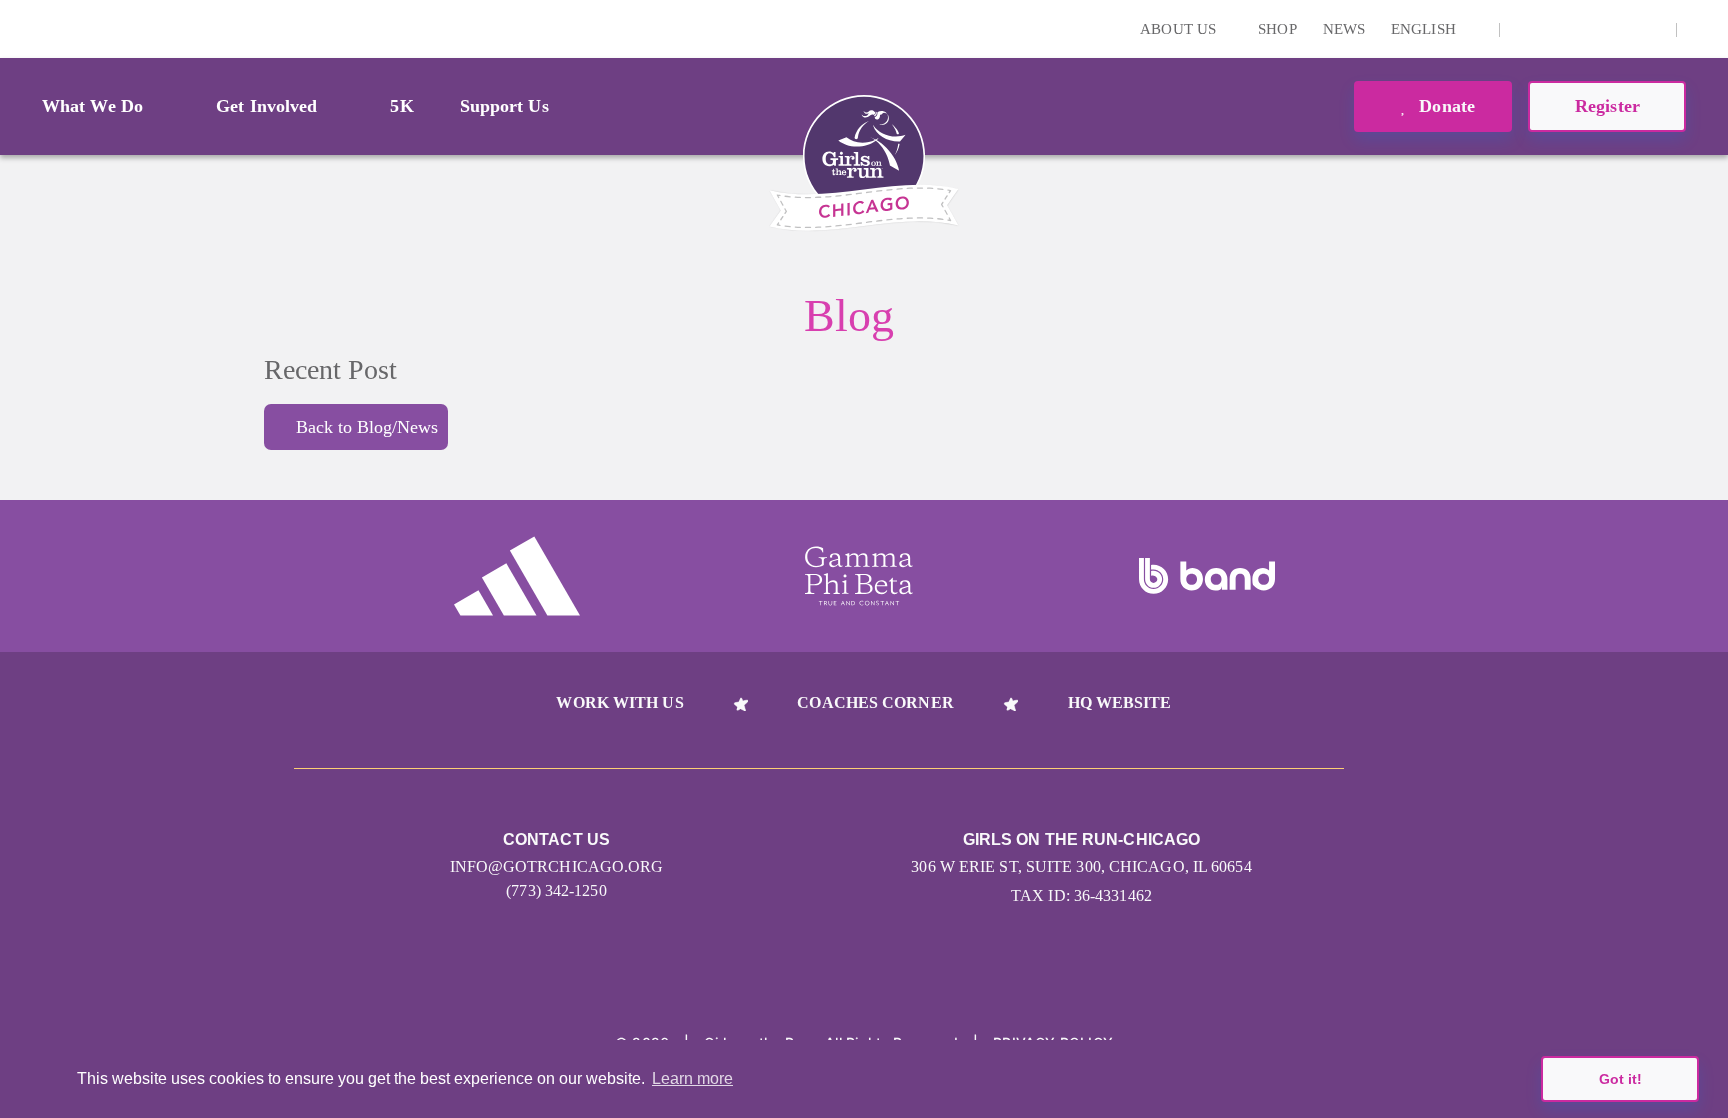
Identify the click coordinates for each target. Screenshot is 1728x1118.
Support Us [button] (504, 106)
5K (401, 106)
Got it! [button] (1620, 1079)
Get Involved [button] (266, 106)
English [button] (1425, 29)
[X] (1588, 29)
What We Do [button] (92, 106)
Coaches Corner (875, 702)
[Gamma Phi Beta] (859, 576)
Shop (1277, 29)
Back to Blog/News (367, 427)
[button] (1703, 29)
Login (19, 28)
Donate (1444, 106)
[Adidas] (517, 576)
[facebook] (1650, 29)
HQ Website (1120, 702)
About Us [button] (1180, 29)
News (1344, 29)
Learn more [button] (692, 1078)
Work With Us (619, 702)
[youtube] (1619, 29)
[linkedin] (1557, 29)
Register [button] (1607, 106)
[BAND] (1207, 576)
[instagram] (1526, 29)
